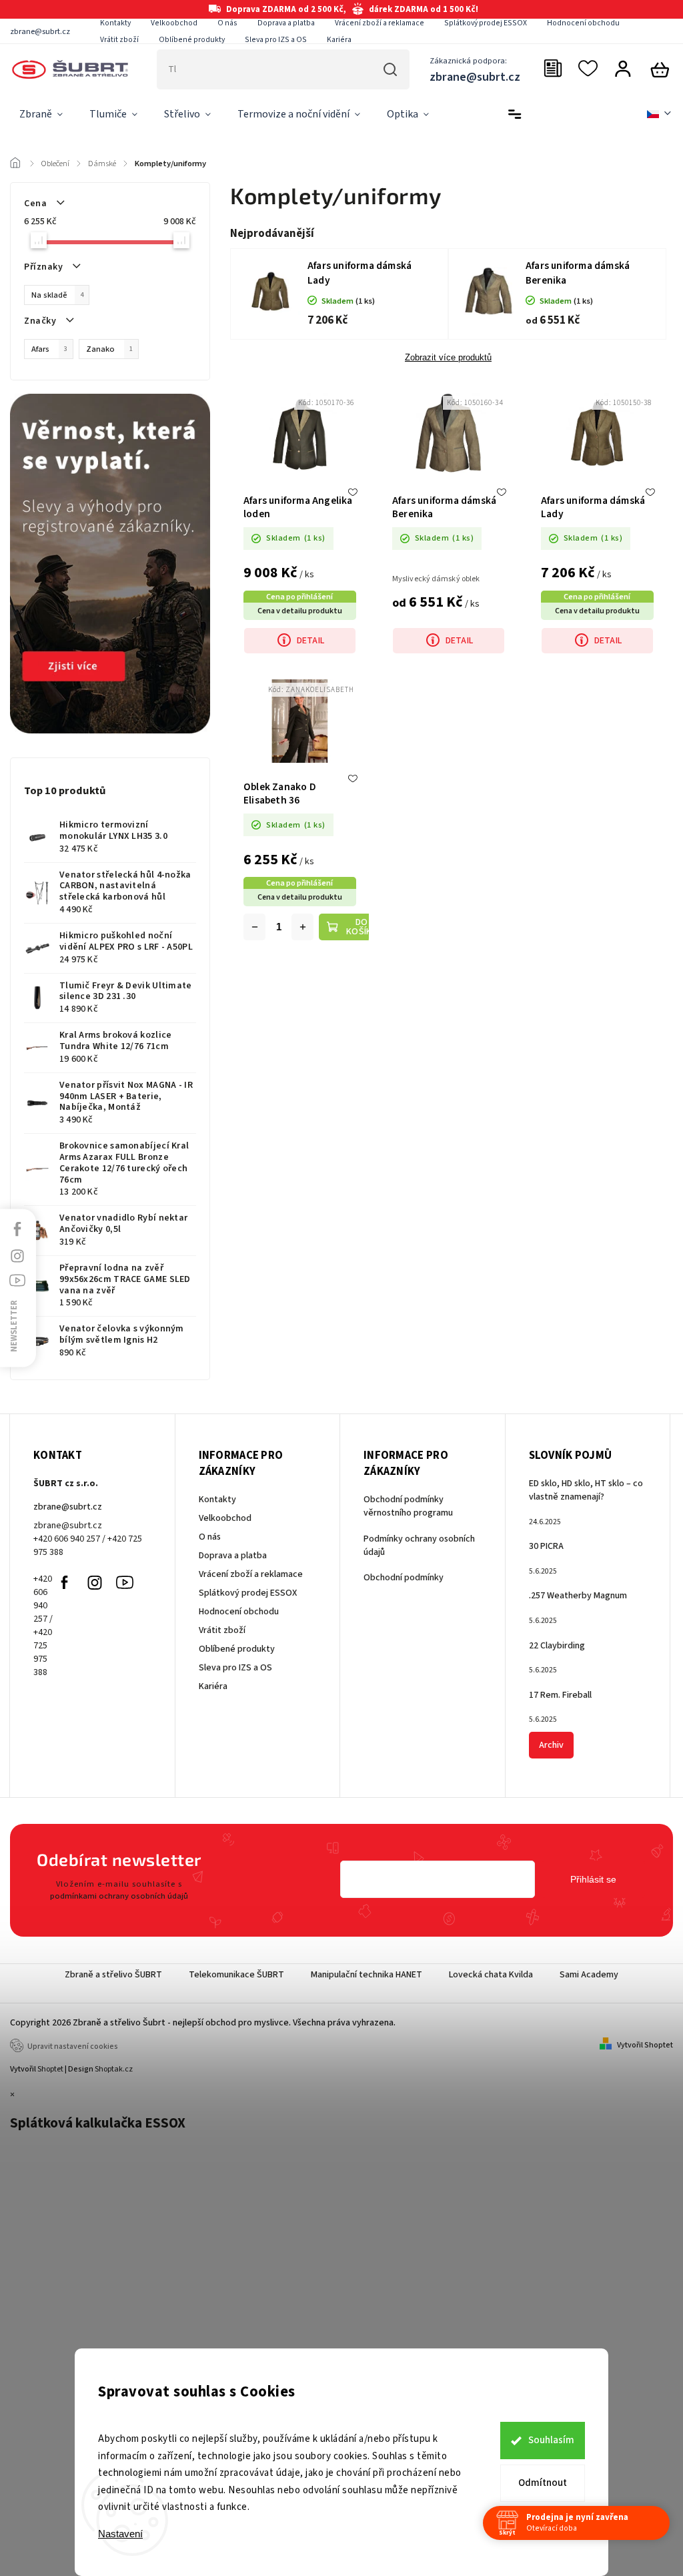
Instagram (95, 1582)
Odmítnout (543, 2483)
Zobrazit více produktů (448, 358)
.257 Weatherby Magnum (578, 1596)
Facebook (65, 1582)
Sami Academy (589, 1975)
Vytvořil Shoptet (645, 2045)
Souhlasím (551, 2440)
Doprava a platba (286, 23)
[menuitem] (41, 115)
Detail (310, 641)
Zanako (109, 349)
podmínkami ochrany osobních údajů (119, 1896)
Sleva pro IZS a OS (276, 40)
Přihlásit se (593, 1879)
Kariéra (339, 40)
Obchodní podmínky (404, 1578)
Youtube (125, 1582)
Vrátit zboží (119, 40)
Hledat (391, 69)
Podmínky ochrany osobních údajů (419, 1546)
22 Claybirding (557, 1646)
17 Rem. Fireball (560, 1695)
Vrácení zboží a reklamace (380, 23)
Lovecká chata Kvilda (491, 1975)
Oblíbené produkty (192, 40)
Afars (49, 349)
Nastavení (120, 2534)
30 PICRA (546, 1546)
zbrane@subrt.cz (68, 1507)
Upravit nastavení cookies (73, 2046)
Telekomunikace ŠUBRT (236, 1975)
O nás (227, 23)
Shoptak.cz (114, 2069)
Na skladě (57, 295)
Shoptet (50, 2069)
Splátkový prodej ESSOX (486, 23)
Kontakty (115, 23)
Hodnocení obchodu (583, 23)
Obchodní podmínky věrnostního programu (408, 1506)
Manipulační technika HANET (367, 1975)
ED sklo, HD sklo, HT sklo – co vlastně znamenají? (586, 1490)
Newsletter (14, 1326)
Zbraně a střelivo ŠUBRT (113, 1975)
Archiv (551, 1745)
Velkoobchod (174, 23)
